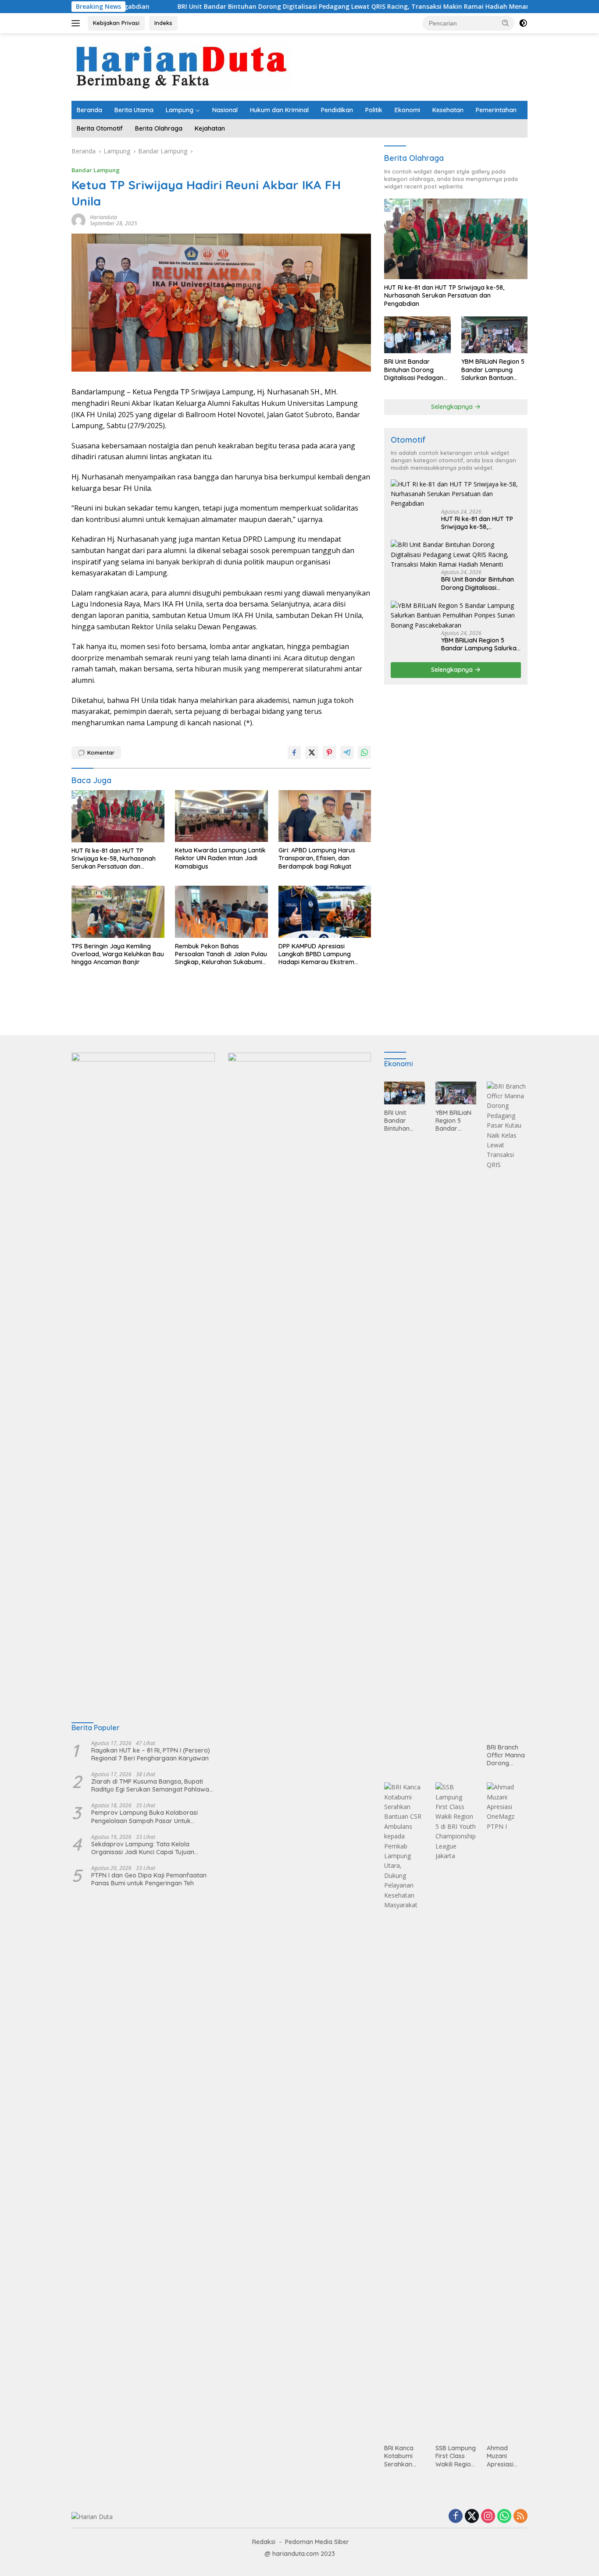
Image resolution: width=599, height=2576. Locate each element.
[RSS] (521, 2517)
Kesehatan (448, 110)
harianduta (103, 217)
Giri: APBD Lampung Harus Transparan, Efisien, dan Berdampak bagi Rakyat (317, 858)
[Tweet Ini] (312, 752)
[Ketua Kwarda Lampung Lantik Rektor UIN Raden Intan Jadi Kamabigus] (221, 816)
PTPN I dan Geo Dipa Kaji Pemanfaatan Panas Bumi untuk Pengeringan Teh (149, 1879)
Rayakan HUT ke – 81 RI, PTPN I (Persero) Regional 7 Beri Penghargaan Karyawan (151, 1754)
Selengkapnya (453, 407)
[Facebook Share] (294, 752)
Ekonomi (407, 110)
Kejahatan (210, 128)
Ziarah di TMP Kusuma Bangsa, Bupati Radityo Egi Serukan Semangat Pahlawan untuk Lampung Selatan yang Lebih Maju (152, 1785)
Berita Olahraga (159, 128)
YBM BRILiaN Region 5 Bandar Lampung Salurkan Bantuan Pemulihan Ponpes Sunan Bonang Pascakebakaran (493, 370)
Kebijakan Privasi (116, 23)
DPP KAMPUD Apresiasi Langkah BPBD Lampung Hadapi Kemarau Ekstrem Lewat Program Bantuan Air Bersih (319, 954)
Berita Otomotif (100, 128)
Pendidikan (337, 110)
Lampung (180, 110)
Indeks (163, 23)
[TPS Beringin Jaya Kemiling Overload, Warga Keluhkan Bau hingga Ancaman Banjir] (118, 912)
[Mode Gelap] (523, 23)
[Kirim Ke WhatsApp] (364, 752)
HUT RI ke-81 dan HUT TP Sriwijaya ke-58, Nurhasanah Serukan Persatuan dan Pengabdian (114, 859)
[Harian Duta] (182, 66)
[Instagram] (488, 2517)
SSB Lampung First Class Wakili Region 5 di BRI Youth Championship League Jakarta (456, 2456)
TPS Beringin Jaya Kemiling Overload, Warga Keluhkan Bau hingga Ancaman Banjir (118, 954)
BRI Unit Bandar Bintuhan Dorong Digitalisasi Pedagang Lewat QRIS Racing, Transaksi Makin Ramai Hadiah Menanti (266, 7)
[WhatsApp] (504, 2517)
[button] (506, 23)
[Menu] (77, 23)
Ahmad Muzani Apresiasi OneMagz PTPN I (501, 2456)
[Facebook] (456, 2517)
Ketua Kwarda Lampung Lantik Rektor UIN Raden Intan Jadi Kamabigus (220, 858)
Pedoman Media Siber (317, 2542)
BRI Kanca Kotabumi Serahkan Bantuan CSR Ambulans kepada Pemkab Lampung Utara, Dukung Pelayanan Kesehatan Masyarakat (403, 2456)
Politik (374, 110)
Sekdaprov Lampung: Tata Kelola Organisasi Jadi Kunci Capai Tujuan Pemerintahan (143, 1848)
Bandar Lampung (96, 170)
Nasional (225, 110)
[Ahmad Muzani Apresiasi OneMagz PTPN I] (507, 2111)
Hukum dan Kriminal (279, 110)
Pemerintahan (496, 110)
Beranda (89, 110)
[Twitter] (472, 2517)
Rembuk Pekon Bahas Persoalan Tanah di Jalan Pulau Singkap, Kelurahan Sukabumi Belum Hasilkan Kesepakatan (221, 954)
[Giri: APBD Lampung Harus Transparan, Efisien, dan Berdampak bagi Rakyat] (325, 816)
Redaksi (264, 2542)
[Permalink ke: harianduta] (78, 220)
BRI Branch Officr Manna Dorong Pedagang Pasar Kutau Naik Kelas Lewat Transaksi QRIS (506, 1755)
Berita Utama (134, 110)
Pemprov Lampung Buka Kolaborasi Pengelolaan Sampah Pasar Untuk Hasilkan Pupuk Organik (144, 1817)
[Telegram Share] (347, 752)
